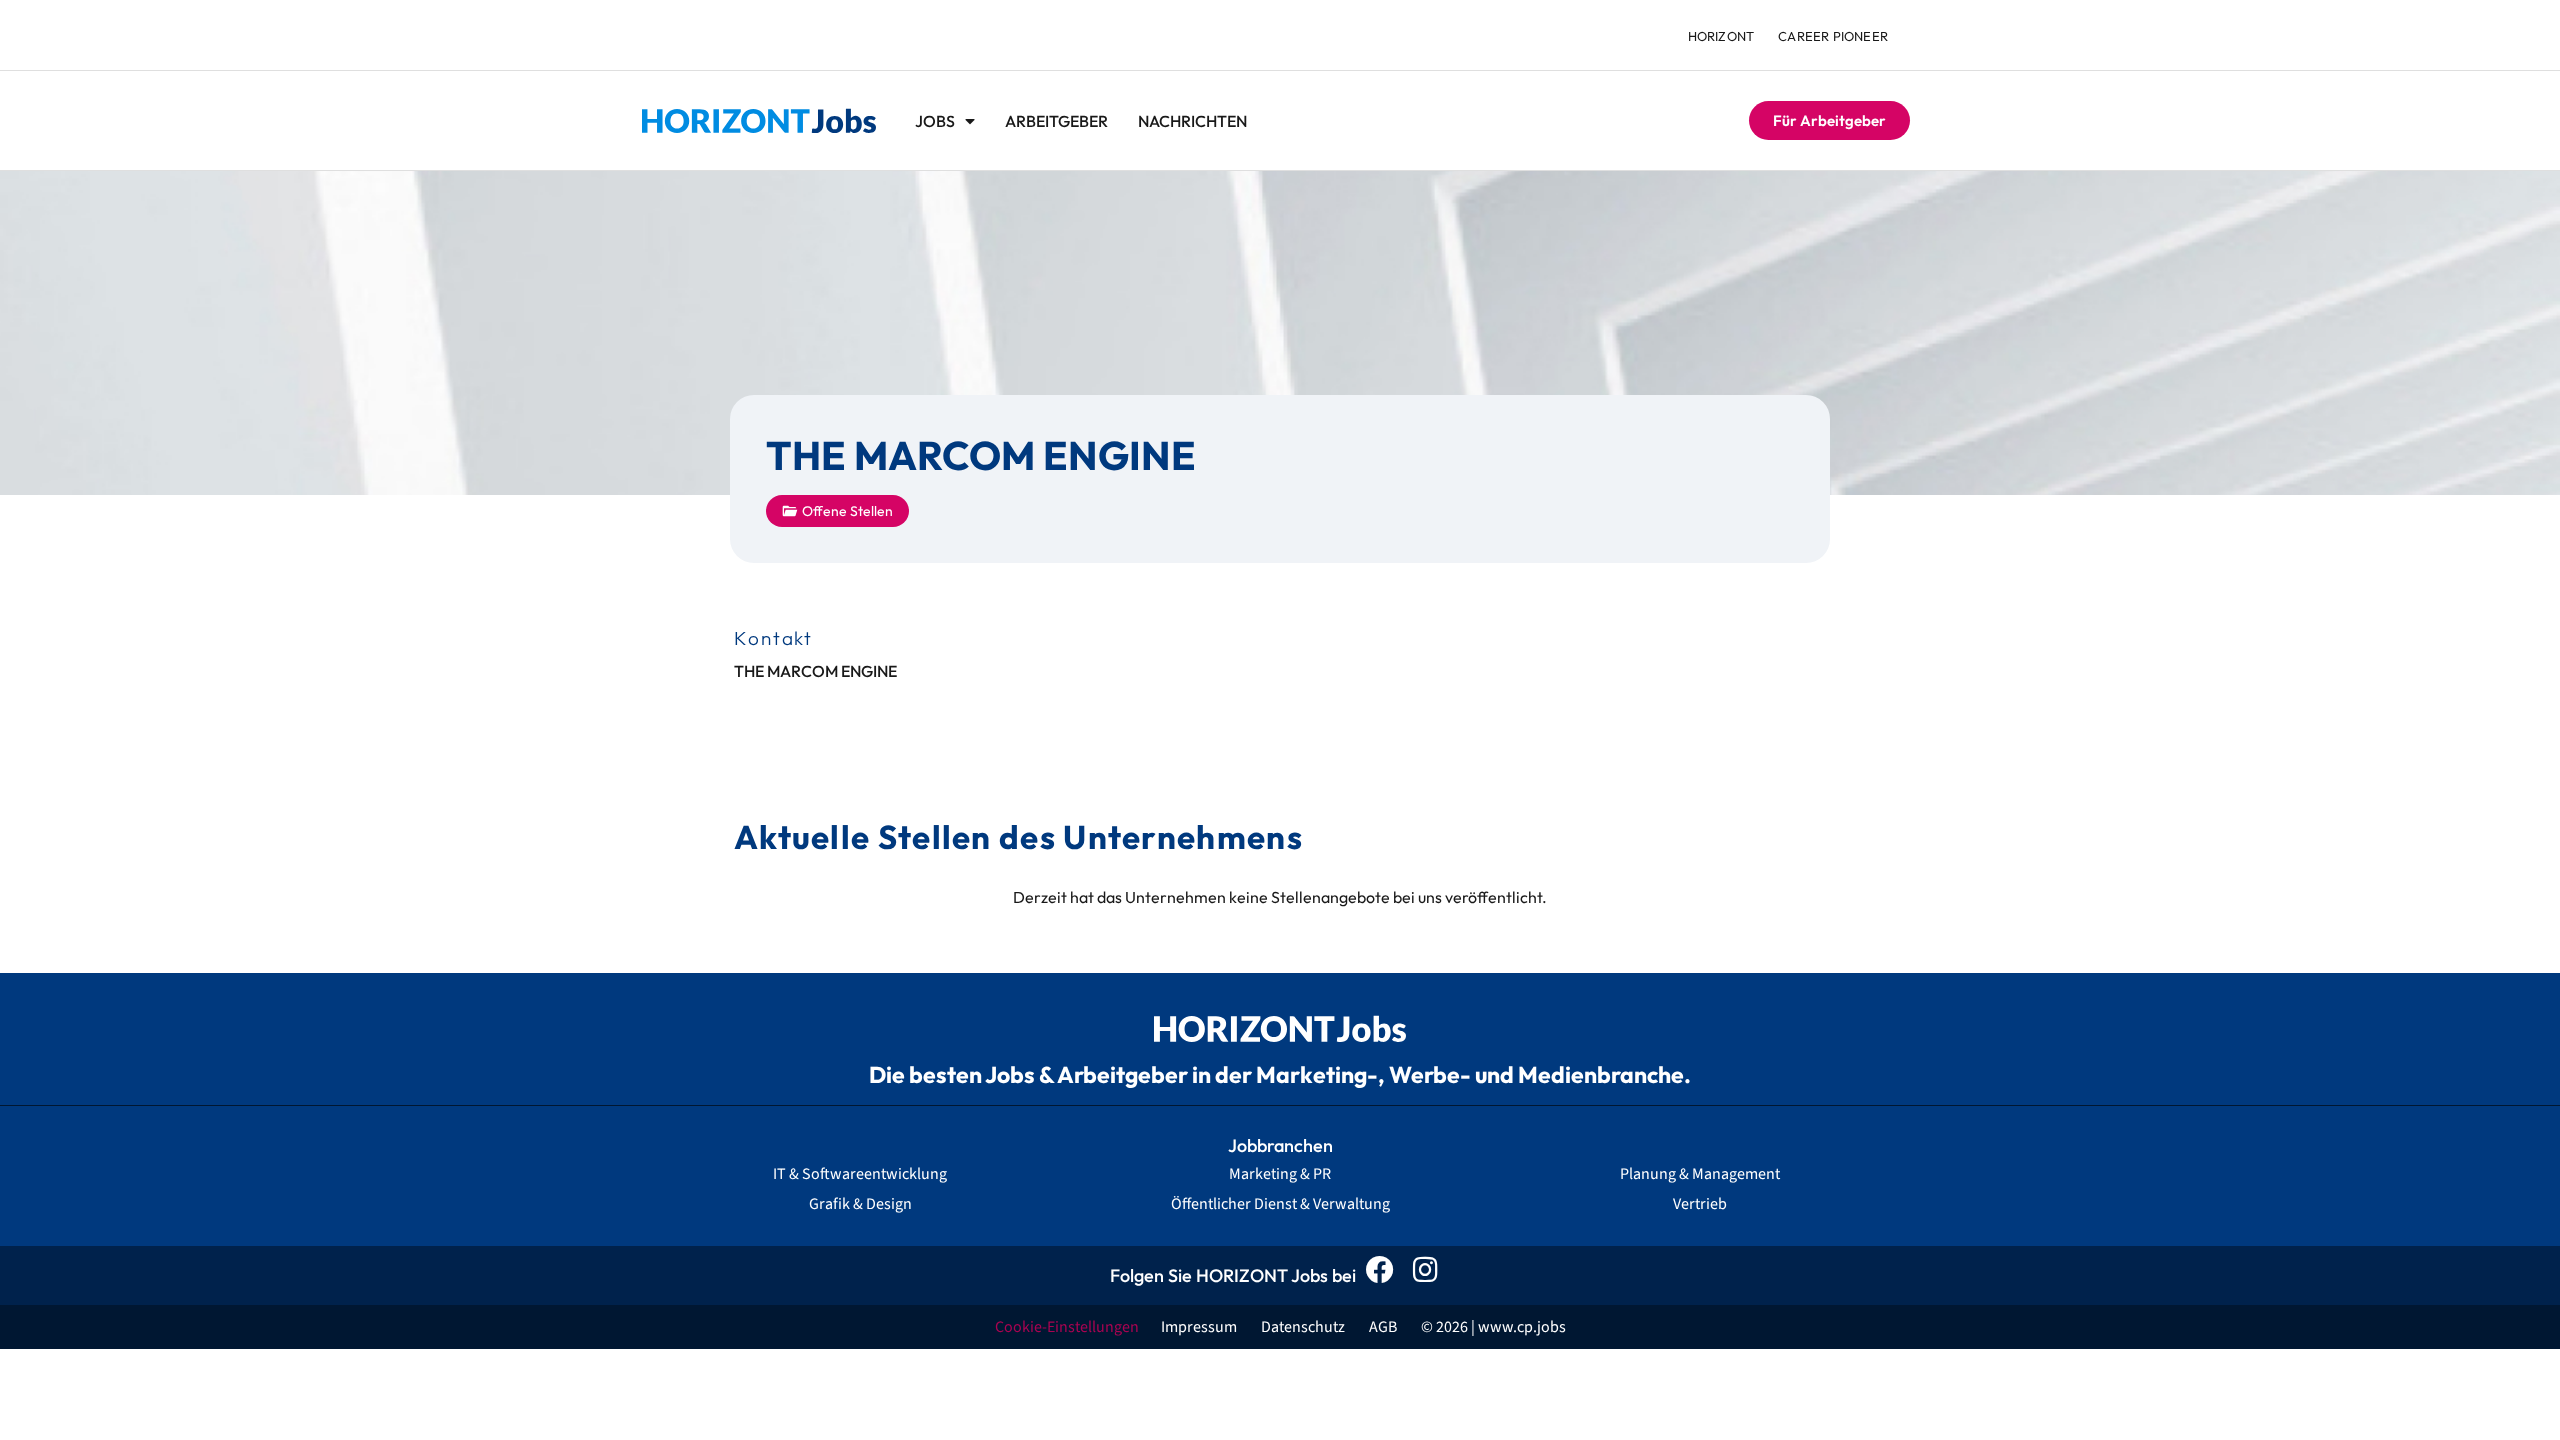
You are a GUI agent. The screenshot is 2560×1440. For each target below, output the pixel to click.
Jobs (935, 121)
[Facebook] (1385, 1275)
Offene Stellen (847, 511)
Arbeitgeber (1056, 121)
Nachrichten (1192, 121)
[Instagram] (1430, 1275)
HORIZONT (1721, 36)
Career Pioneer (1833, 36)
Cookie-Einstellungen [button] (1067, 1327)
